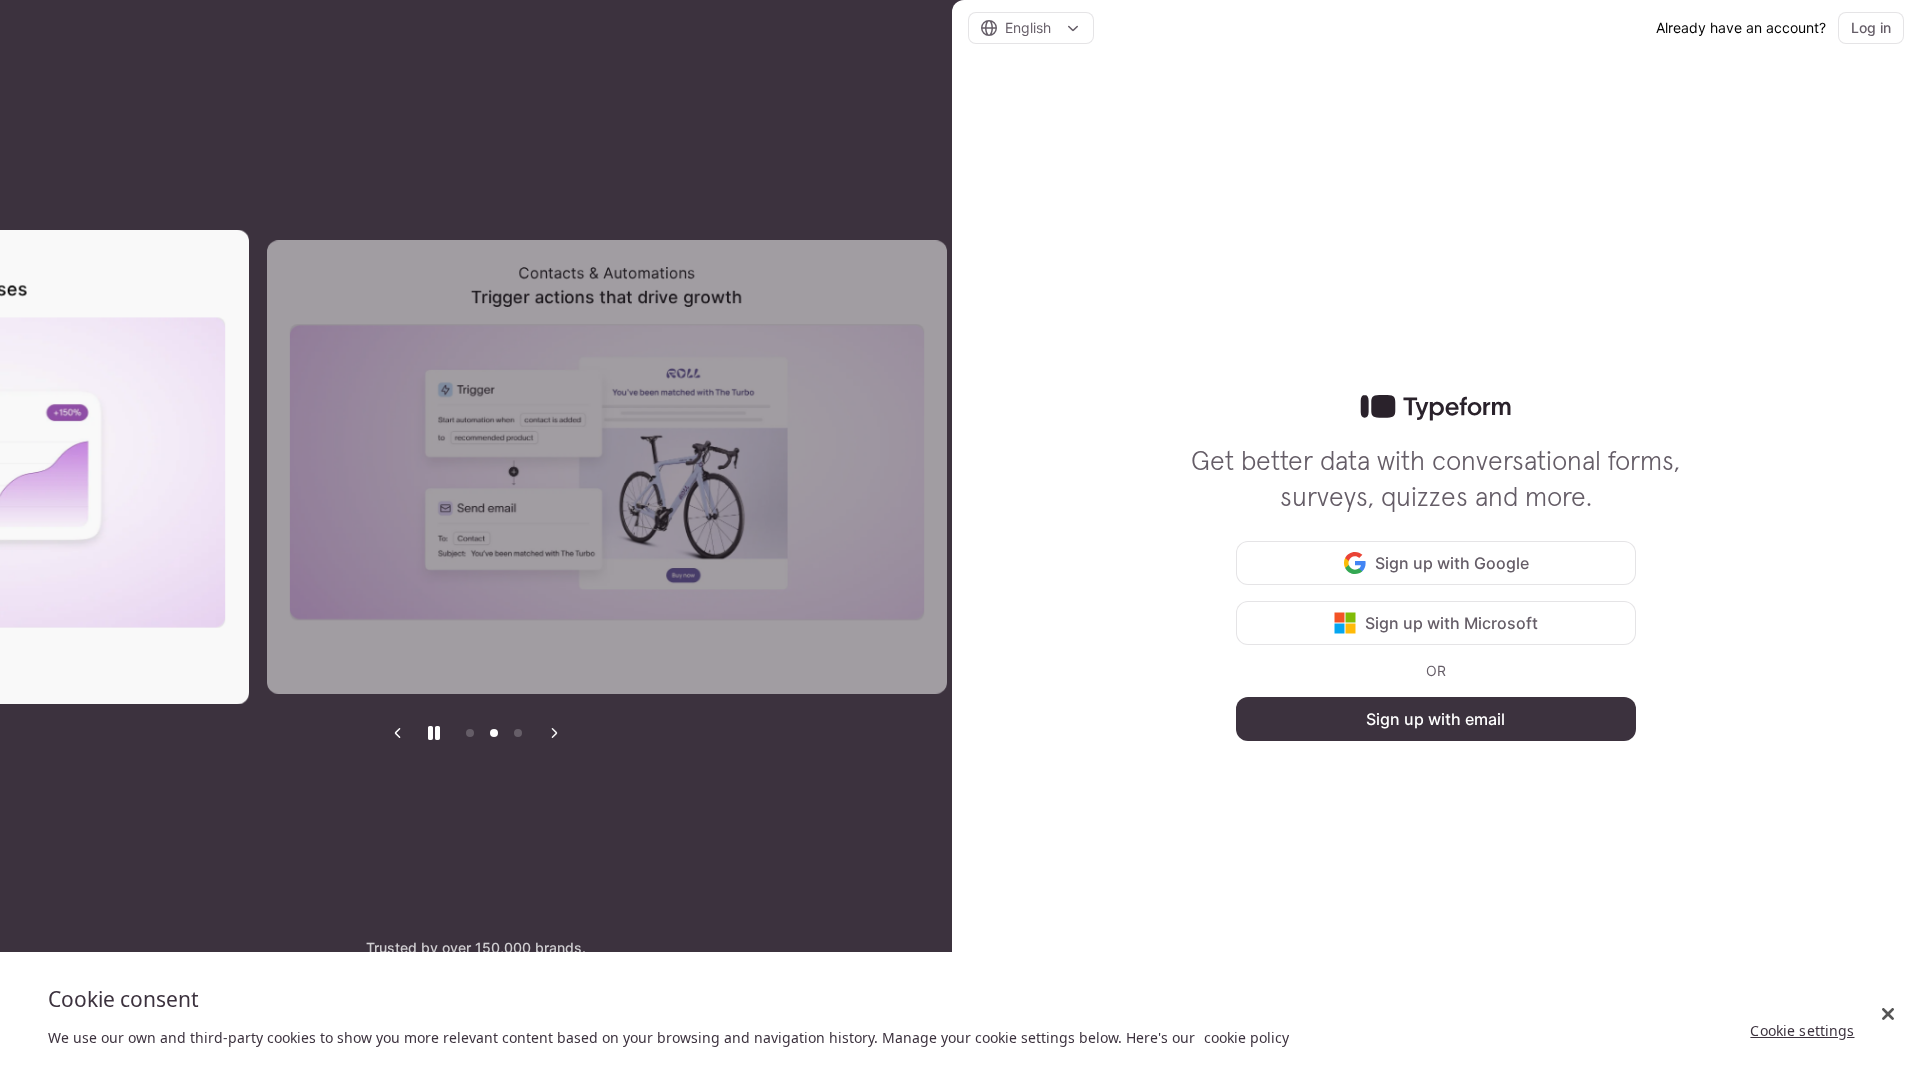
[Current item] (518, 733)
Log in (1871, 27)
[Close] (1888, 1014)
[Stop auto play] (434, 733)
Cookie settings (1802, 1030)
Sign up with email (1435, 719)
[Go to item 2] (494, 733)
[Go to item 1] (470, 733)
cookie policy (1246, 1037)
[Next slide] (554, 733)
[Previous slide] (398, 733)
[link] (1435, 408)
